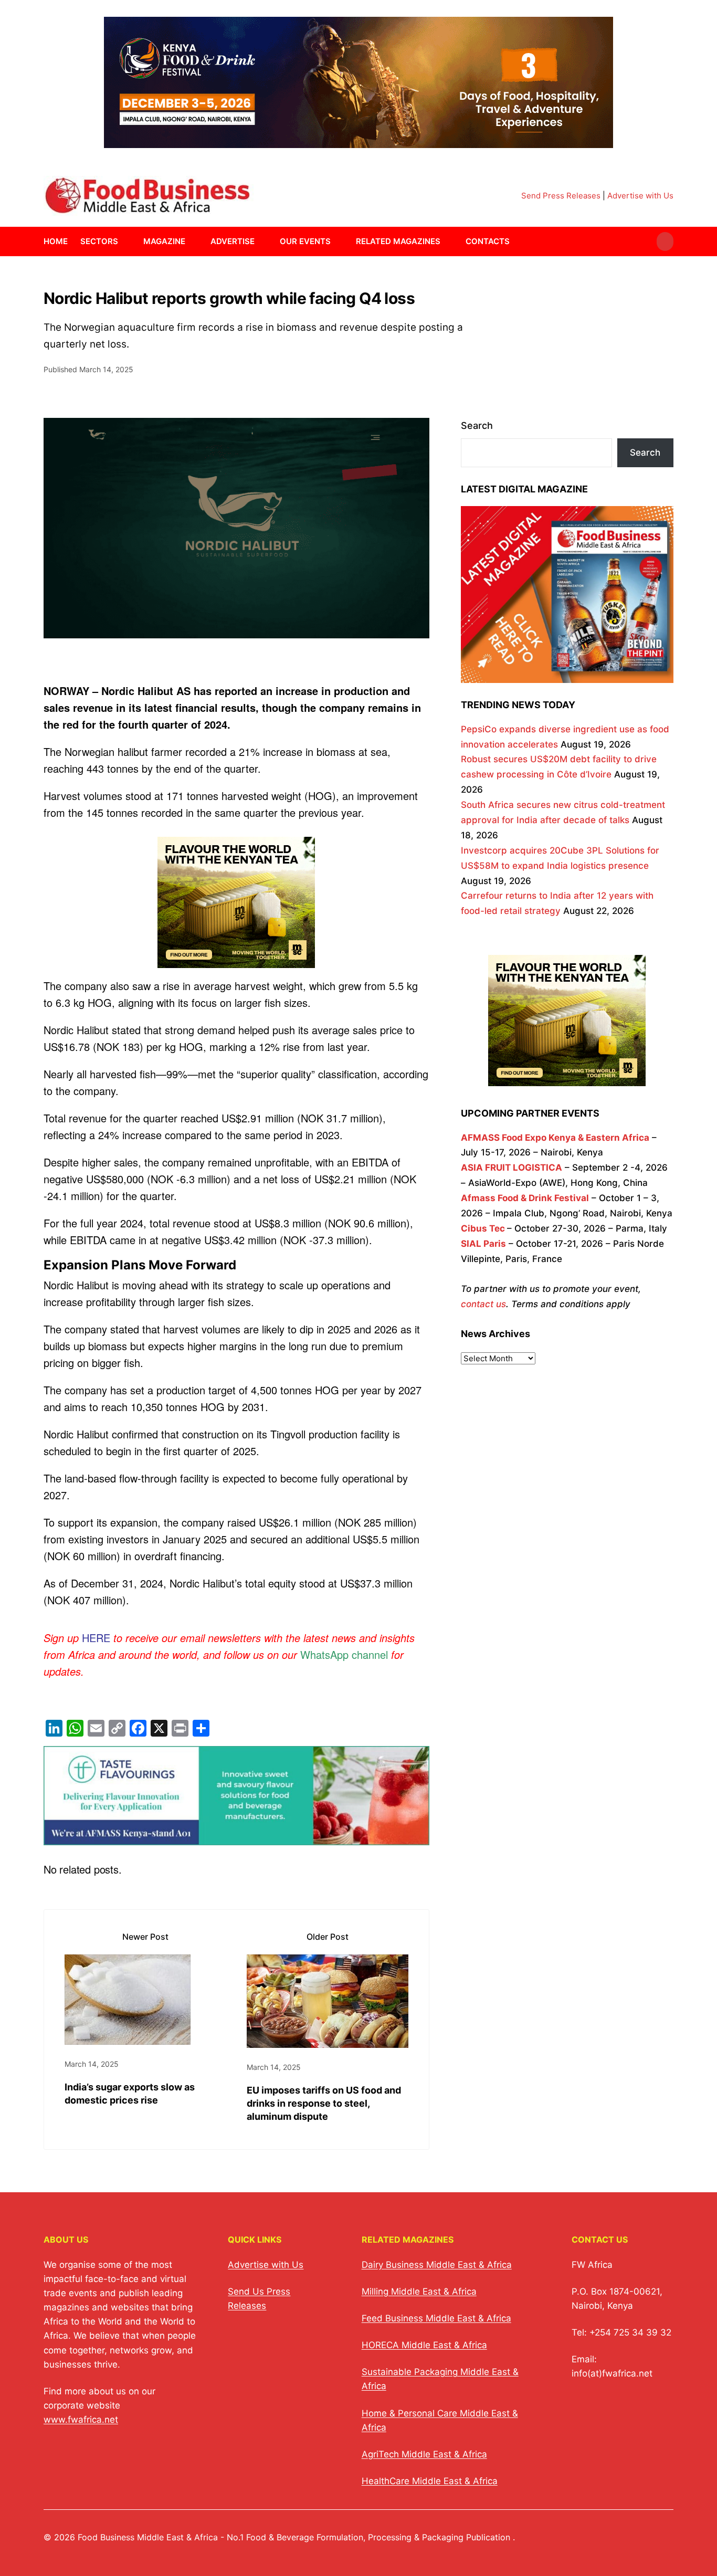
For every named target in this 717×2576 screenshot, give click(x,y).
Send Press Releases (561, 196)
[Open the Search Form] (665, 241)
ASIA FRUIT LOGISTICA (512, 1168)
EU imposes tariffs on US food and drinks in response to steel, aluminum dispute (324, 2103)
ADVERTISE (233, 241)
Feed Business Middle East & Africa (436, 2318)
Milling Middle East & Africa (419, 2291)
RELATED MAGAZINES (398, 241)
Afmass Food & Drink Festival (525, 1198)
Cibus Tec (483, 1228)
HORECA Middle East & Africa (424, 2345)
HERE (96, 1638)
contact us (483, 1304)
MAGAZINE (164, 241)
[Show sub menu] (124, 241)
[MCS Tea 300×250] (236, 966)
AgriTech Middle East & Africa (424, 2454)
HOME (56, 241)
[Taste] (236, 1837)
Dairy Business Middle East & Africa (437, 2265)
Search (477, 425)
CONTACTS (488, 241)
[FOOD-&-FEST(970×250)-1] (358, 141)
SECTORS (99, 241)
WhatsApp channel (344, 1654)
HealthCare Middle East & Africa (430, 2481)
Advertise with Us (640, 196)
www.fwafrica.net (81, 2420)
